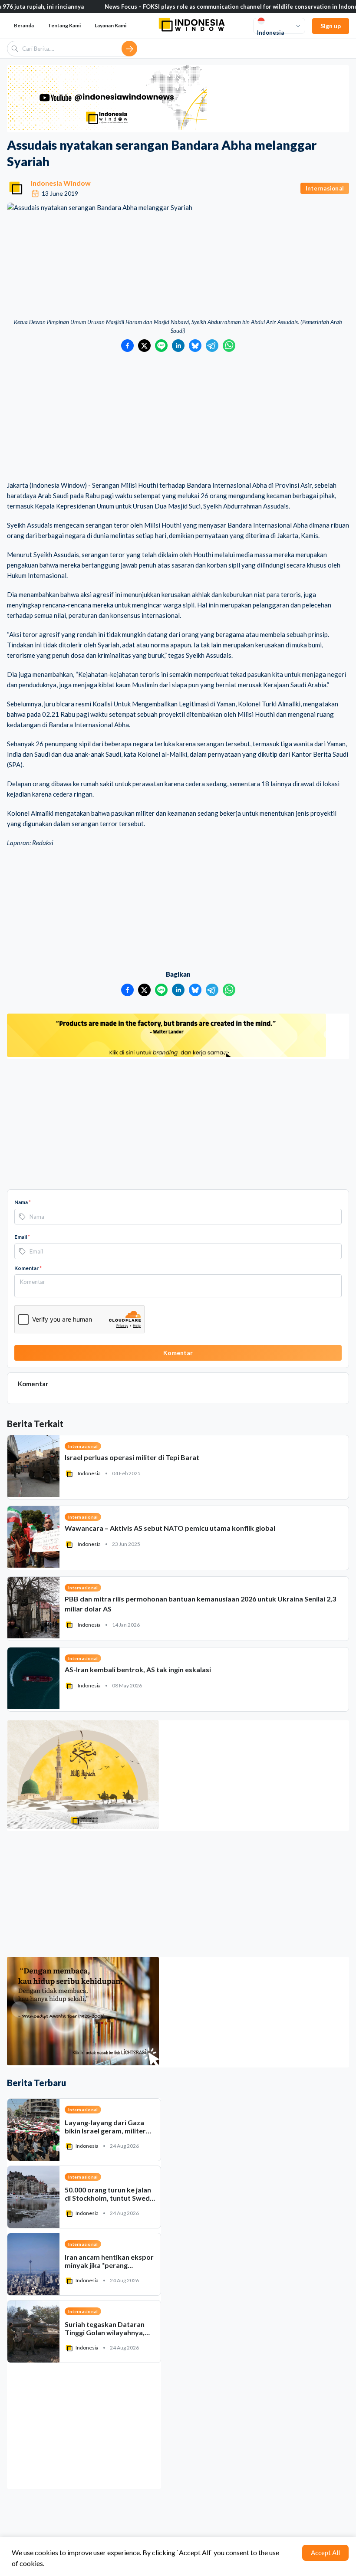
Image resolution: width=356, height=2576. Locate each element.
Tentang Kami (64, 25)
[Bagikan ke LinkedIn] (178, 346)
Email (22, 1237)
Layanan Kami (110, 25)
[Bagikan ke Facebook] (127, 346)
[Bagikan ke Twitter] (144, 346)
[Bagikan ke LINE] (161, 346)
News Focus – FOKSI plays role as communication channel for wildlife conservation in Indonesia (190, 7)
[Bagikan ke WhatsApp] (229, 346)
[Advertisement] (178, 417)
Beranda (24, 25)
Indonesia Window (61, 183)
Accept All (325, 2553)
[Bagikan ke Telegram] (212, 346)
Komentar (28, 1268)
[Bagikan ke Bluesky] (195, 346)
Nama (23, 1202)
